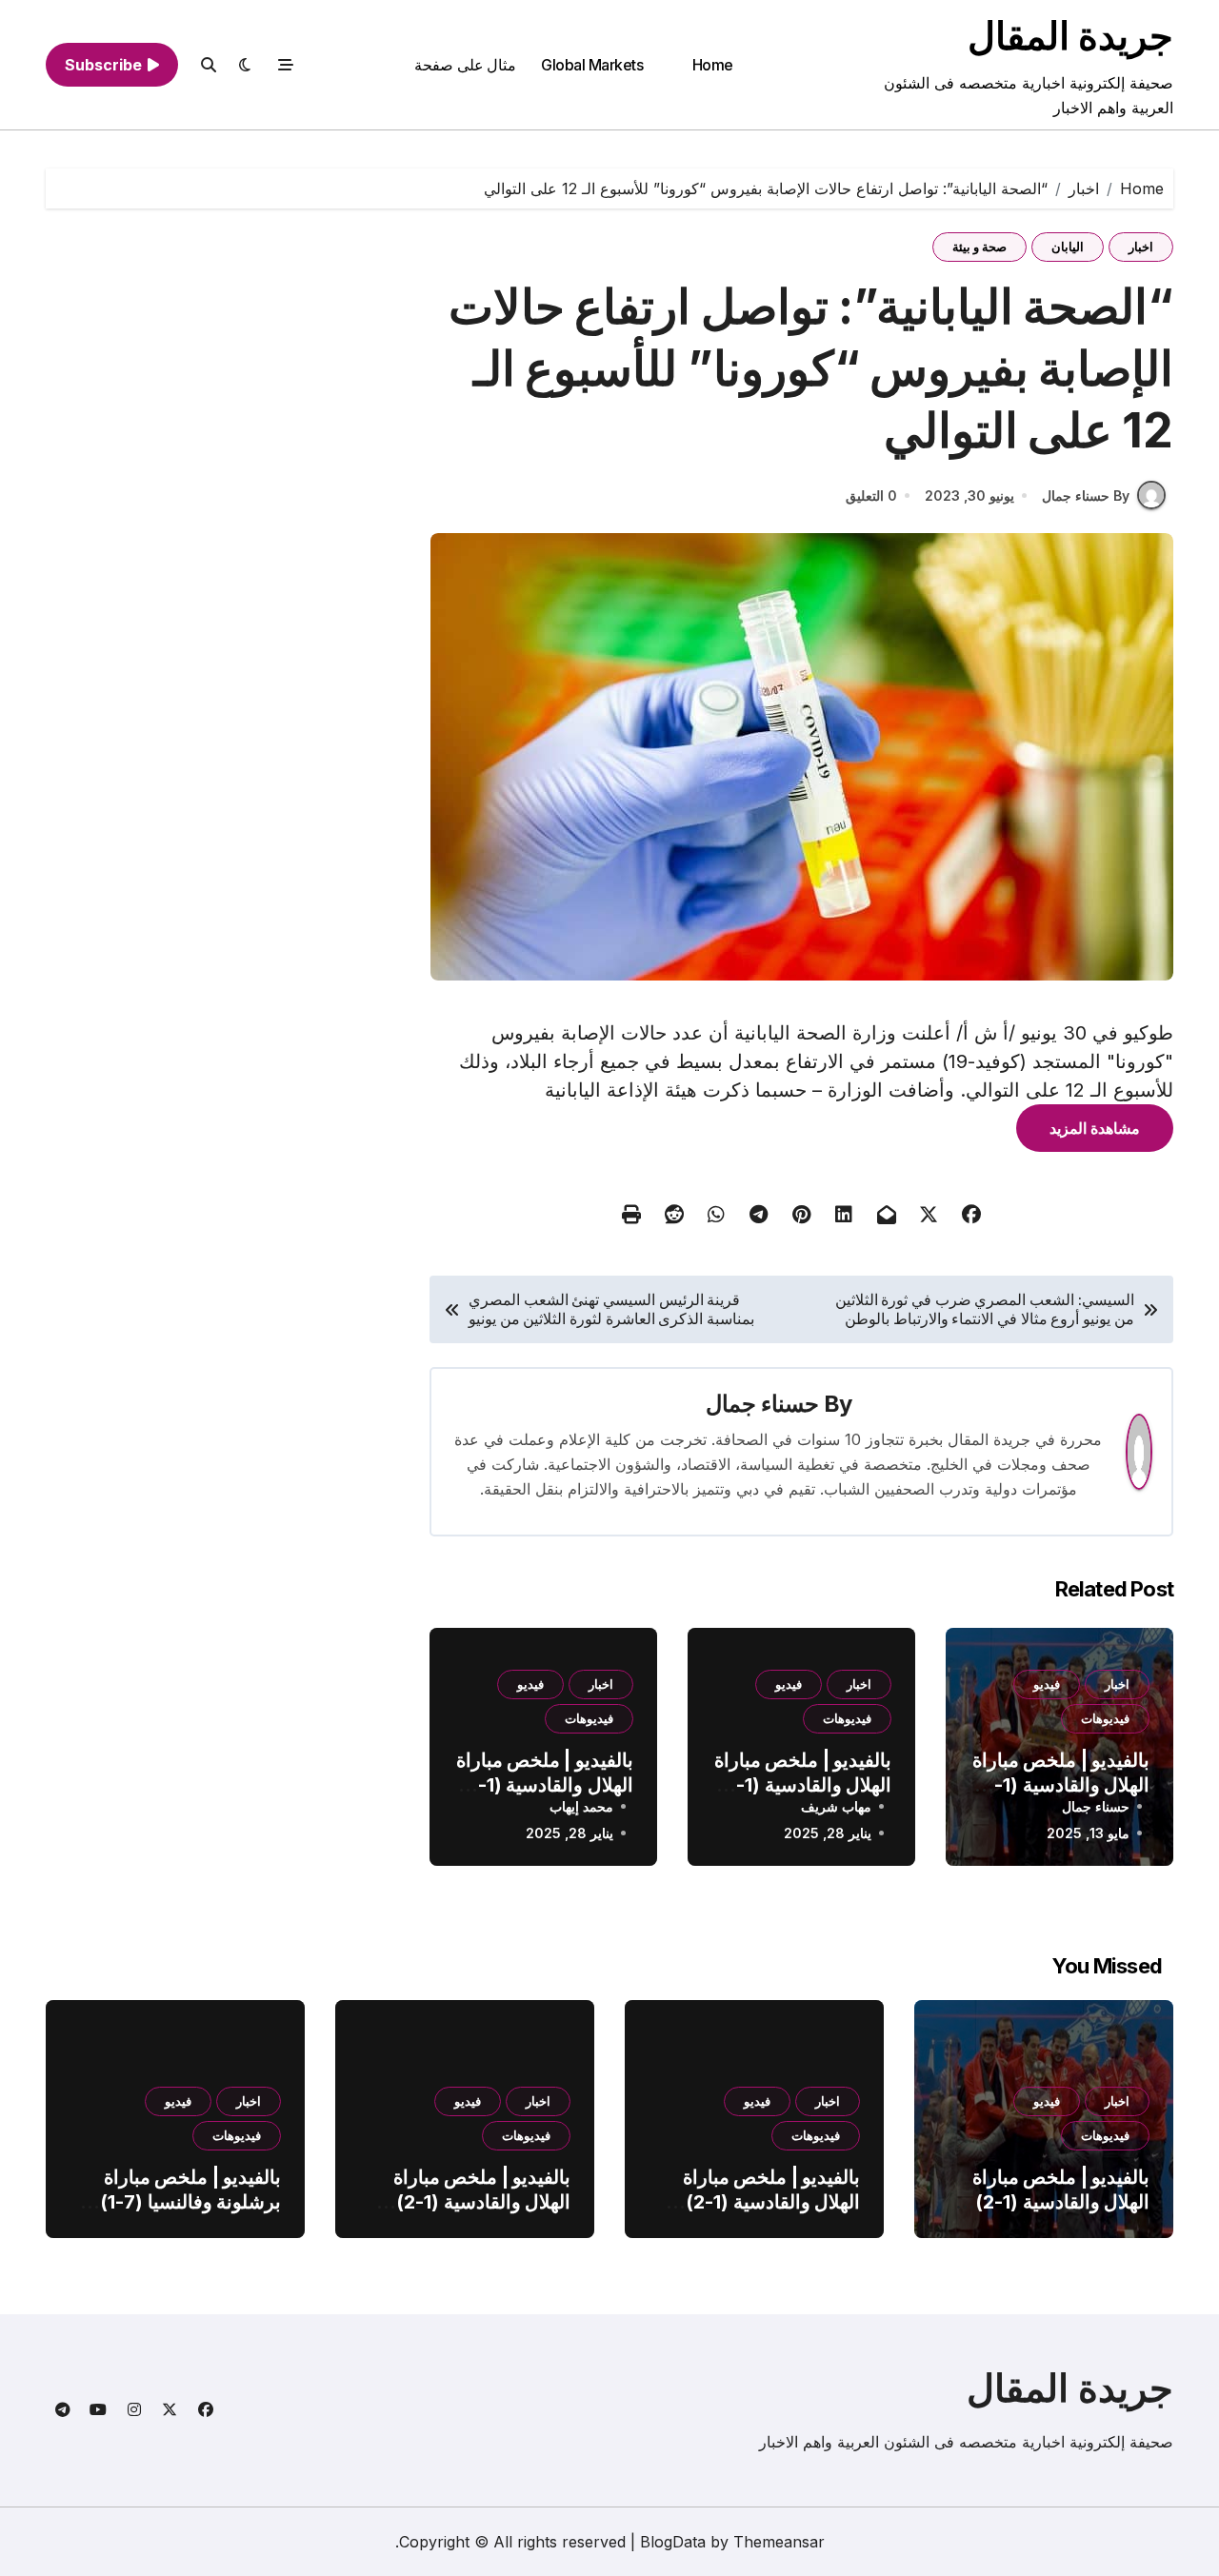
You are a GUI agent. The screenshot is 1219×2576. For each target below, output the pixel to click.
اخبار (1141, 247)
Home (713, 65)
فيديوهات (1105, 1718)
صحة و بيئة (979, 247)
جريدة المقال (1070, 36)
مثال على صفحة (465, 65)
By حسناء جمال (1086, 495)
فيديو (1047, 1684)
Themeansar (779, 2542)
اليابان (1068, 247)
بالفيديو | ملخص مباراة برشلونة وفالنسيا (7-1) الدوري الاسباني (190, 2202)
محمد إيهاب (581, 1806)
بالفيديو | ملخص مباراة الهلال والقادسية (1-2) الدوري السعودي (1061, 1785)
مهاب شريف (836, 1806)
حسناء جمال (762, 1404)
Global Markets (592, 65)
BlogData (673, 2542)
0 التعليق (871, 495)
